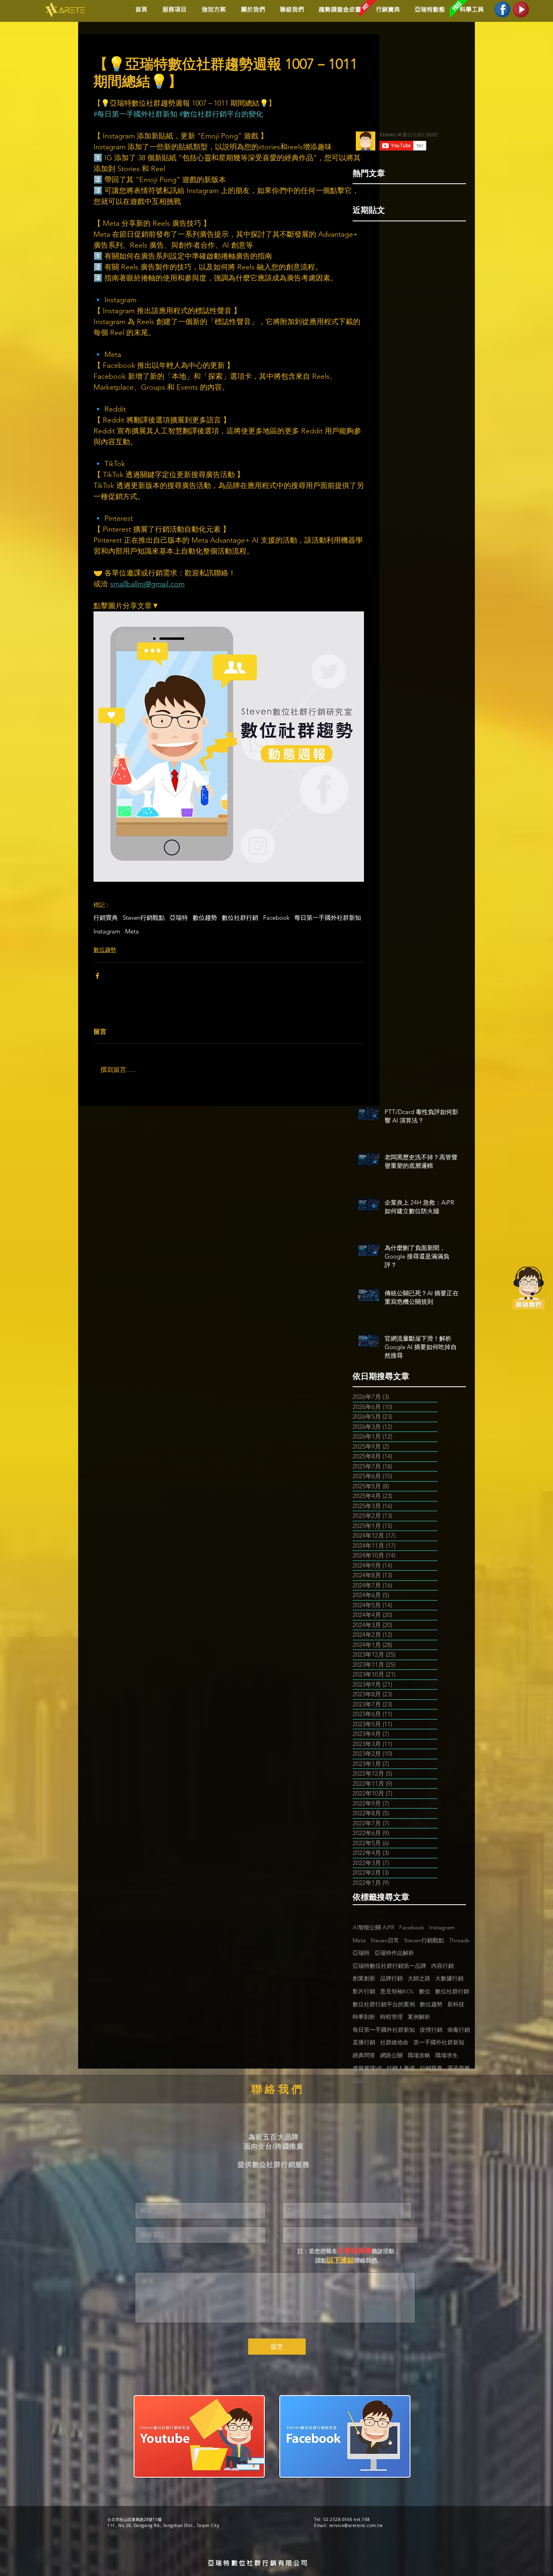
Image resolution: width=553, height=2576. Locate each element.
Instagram (107, 932)
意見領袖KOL (397, 1991)
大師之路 (419, 1978)
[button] (212, 10)
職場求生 (447, 2055)
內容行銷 (442, 1966)
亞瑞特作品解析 (394, 1953)
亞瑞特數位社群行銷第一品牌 (389, 1966)
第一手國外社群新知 (439, 2042)
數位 (425, 1991)
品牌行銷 (391, 1978)
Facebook (276, 918)
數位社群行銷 (240, 918)
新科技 (456, 2004)
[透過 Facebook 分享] (97, 976)
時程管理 (391, 2017)
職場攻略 (419, 2055)
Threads (459, 1940)
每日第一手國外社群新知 (328, 918)
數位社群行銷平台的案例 (384, 2004)
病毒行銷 (459, 2030)
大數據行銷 (449, 1978)
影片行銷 (364, 1991)
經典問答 (364, 2055)
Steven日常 (385, 1940)
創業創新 (364, 1978)
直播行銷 (364, 2042)
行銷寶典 (106, 918)
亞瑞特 (179, 918)
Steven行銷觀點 (144, 918)
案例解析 (419, 2017)
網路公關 (391, 2055)
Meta (132, 932)
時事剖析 (364, 2017)
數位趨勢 (205, 918)
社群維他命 (394, 2042)
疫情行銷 (431, 2030)
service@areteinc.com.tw (356, 2526)
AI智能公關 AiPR (373, 1927)
